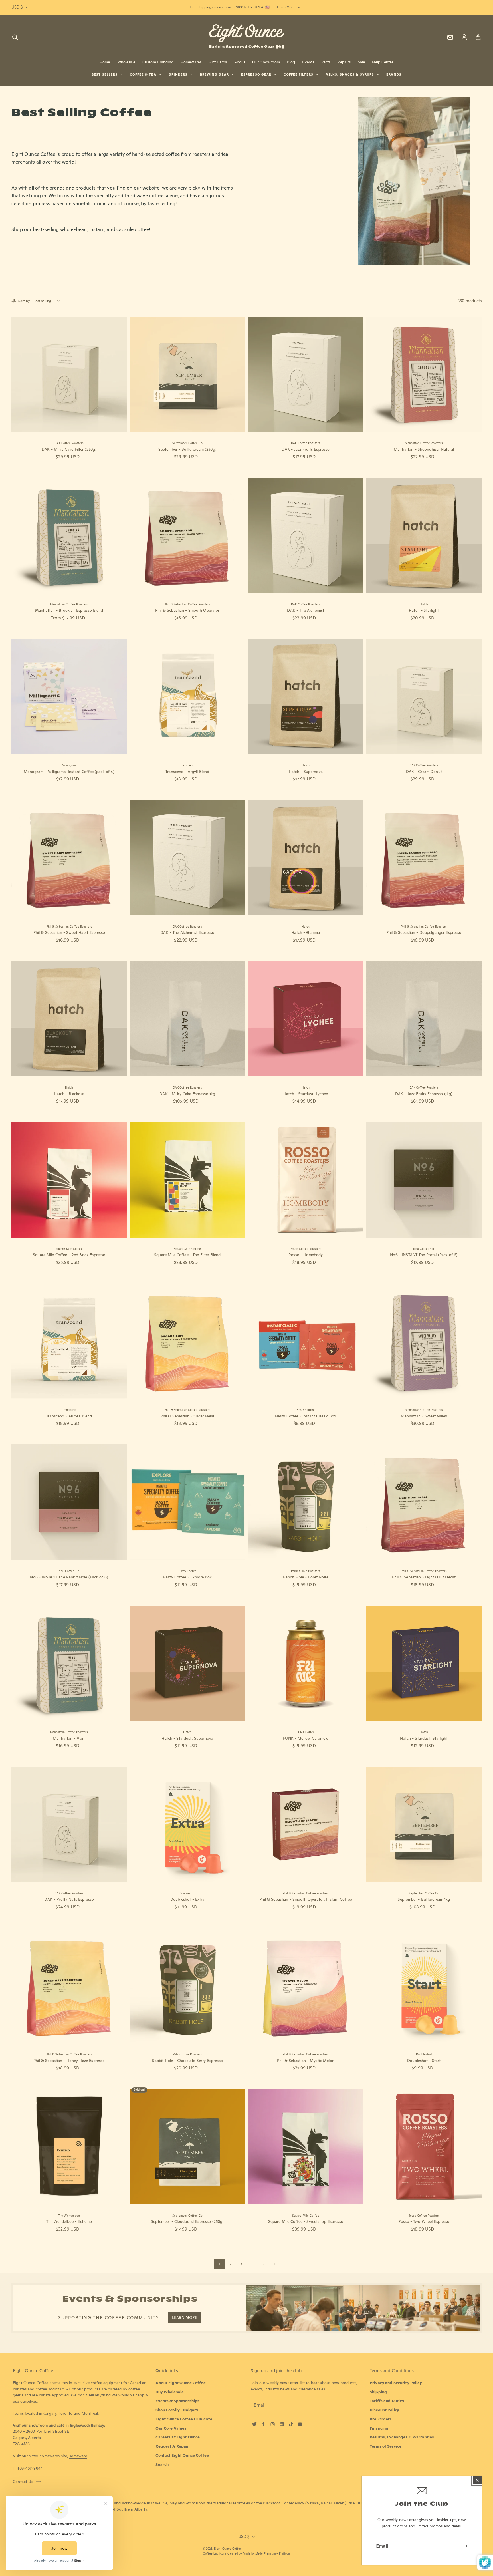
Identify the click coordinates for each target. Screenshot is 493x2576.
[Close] (477, 2480)
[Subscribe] (465, 2546)
